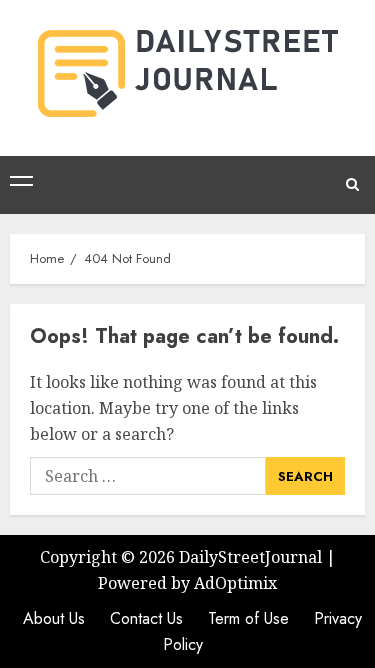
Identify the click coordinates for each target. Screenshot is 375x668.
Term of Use (248, 618)
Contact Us (146, 618)
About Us (54, 618)
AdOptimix (235, 583)
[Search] (352, 185)
